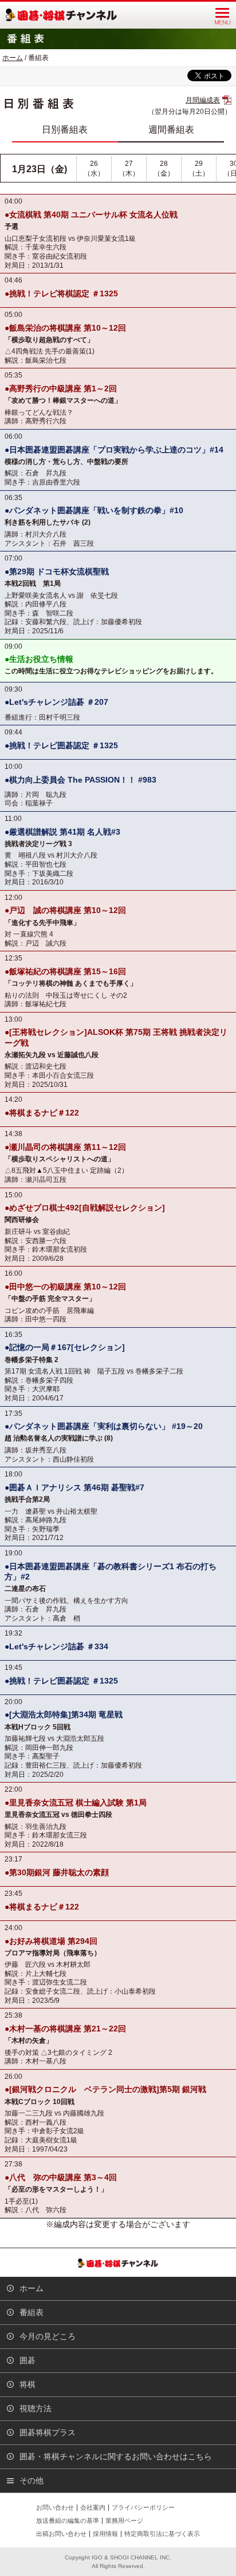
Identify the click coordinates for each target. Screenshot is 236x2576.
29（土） (199, 168)
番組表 (32, 2312)
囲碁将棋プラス (48, 2432)
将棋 (27, 2384)
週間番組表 (171, 130)
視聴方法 (36, 2408)
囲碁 (27, 2360)
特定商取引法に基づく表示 (162, 2534)
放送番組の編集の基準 (68, 2521)
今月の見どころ (48, 2336)
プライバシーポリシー (143, 2507)
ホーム (13, 58)
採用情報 (105, 2534)
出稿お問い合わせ (61, 2534)
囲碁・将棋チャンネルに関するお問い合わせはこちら (116, 2456)
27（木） (129, 168)
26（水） (94, 168)
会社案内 (93, 2507)
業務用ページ (124, 2521)
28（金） (164, 168)
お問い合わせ (55, 2507)
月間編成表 (203, 100)
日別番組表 (65, 130)
